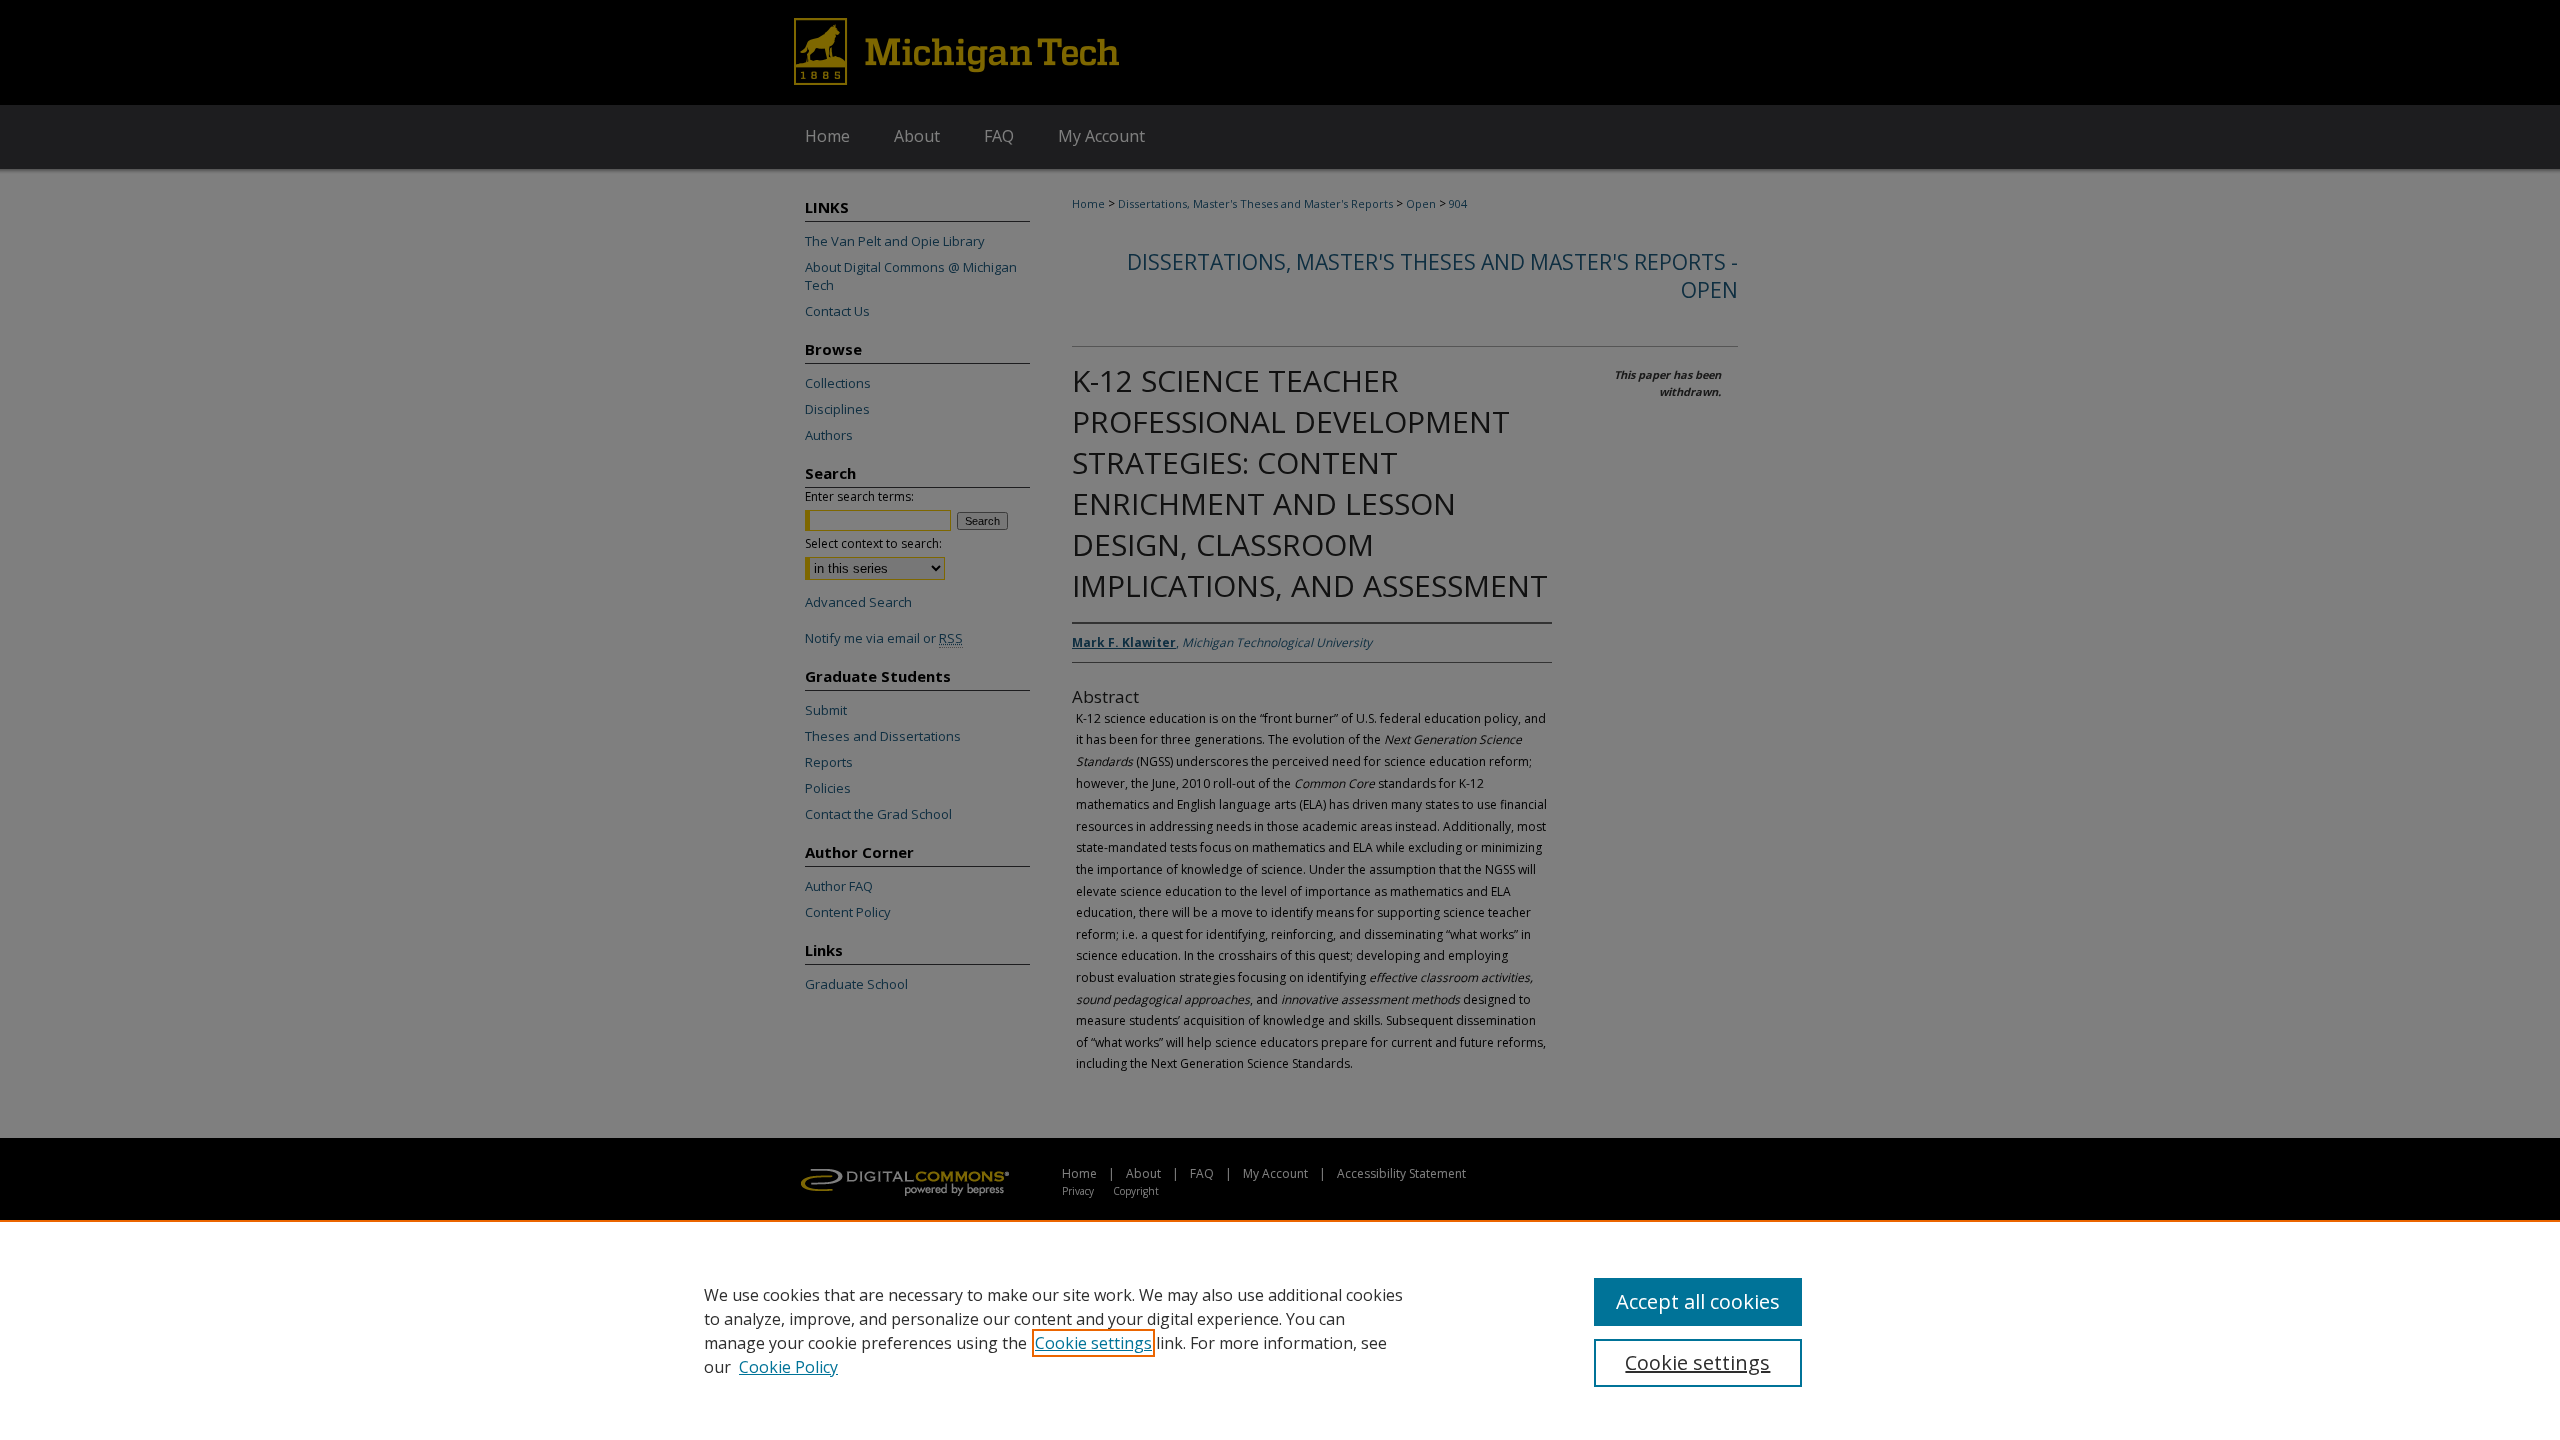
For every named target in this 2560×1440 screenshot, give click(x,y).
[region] (1280, 1330)
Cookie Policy (788, 1367)
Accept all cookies (1698, 1301)
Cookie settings (1093, 1343)
